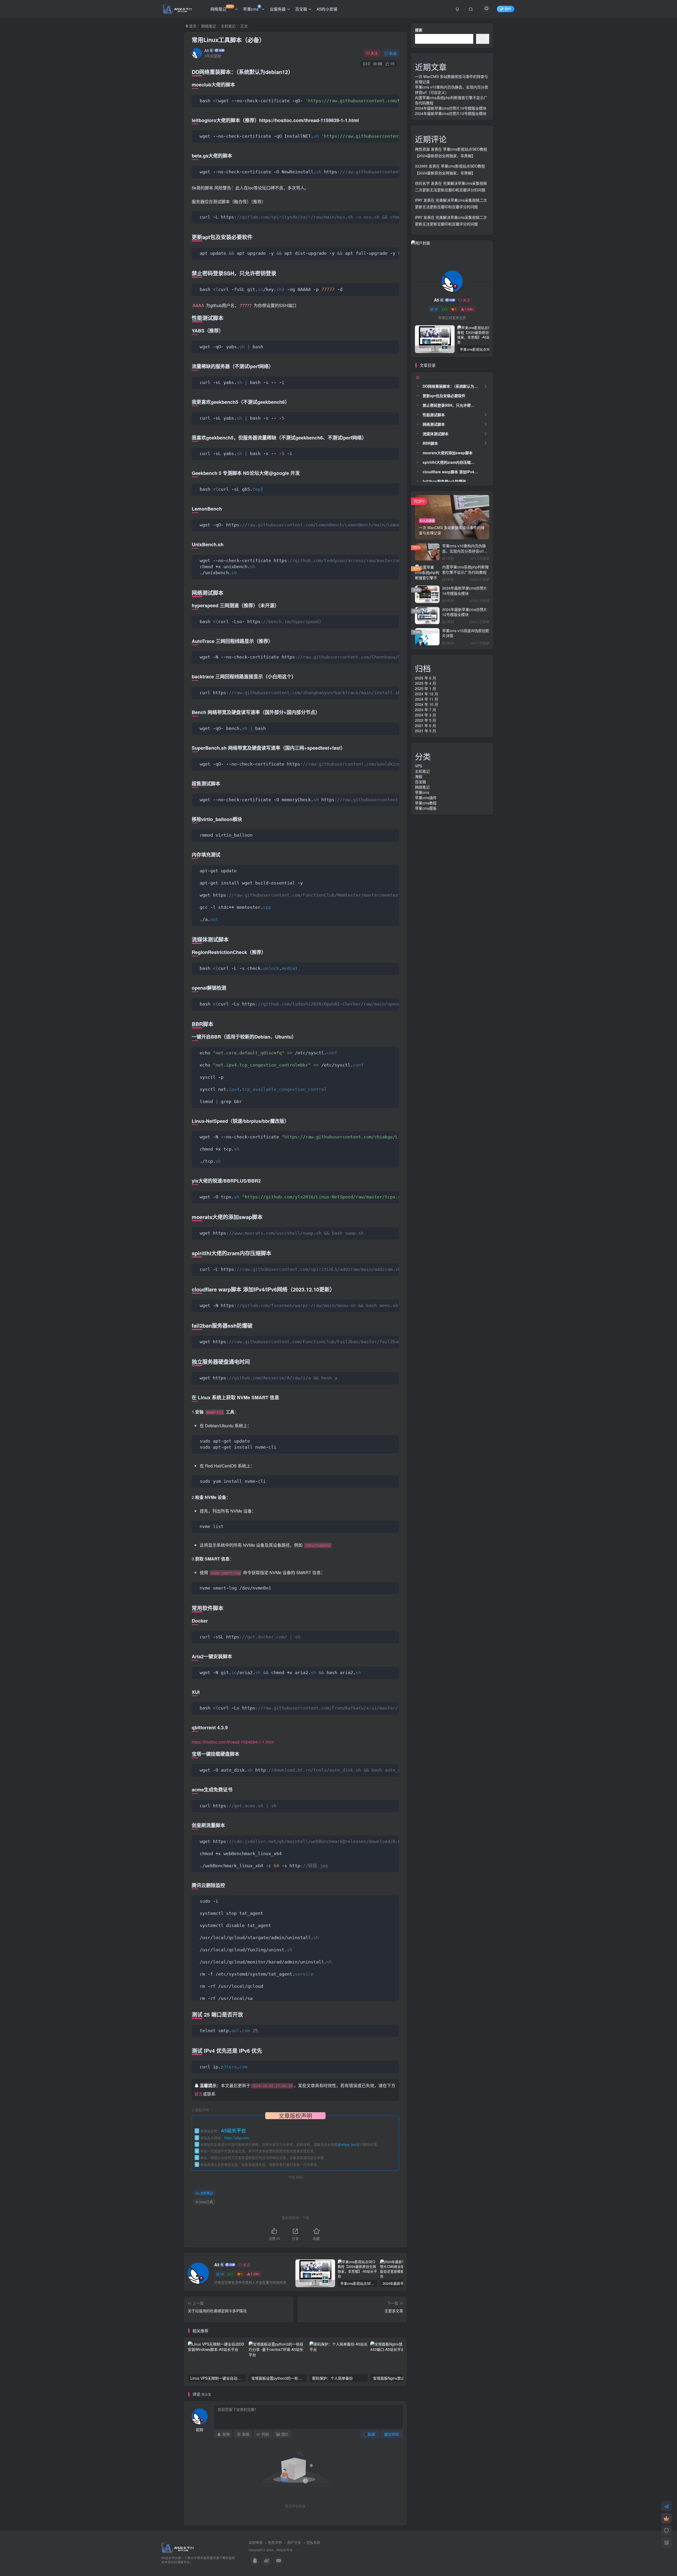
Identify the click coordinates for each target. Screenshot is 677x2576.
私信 (393, 53)
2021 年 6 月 (426, 725)
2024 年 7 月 (426, 710)
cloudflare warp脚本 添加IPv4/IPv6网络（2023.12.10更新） (451, 472)
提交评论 (392, 2434)
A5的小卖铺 (327, 9)
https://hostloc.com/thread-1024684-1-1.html (233, 1742)
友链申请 (255, 2542)
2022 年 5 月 (426, 720)
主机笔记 (228, 26)
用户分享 (294, 2542)
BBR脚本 (430, 443)
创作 (508, 9)
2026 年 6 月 (426, 678)
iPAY (419, 200)
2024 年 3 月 (426, 715)
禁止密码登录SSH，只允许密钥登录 (451, 405)
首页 (192, 26)
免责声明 (275, 2542)
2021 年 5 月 (426, 731)
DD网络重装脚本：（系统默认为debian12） (451, 386)
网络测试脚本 (434, 424)
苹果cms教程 (426, 803)
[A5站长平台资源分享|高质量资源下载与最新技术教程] (178, 2547)
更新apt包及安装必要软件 (444, 396)
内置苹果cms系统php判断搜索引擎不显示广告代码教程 (465, 569)
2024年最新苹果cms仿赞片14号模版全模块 (451, 108)
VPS (418, 766)
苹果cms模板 (426, 808)
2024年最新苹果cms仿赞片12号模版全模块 (451, 113)
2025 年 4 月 (426, 683)
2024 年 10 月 (427, 704)
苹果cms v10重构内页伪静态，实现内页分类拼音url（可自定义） (464, 551)
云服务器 (278, 9)
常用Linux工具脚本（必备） (228, 40)
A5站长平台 (284, 2550)
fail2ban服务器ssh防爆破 (444, 481)
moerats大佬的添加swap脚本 (448, 453)
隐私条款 (313, 2542)
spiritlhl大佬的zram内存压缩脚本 (450, 123)
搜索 (419, 30)
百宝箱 (301, 9)
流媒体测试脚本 (436, 434)
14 (222, 2274)
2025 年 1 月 (426, 688)
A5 (207, 50)
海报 (419, 776)
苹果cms (251, 9)
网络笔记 (222, 8)
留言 (199, 2094)
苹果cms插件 (426, 798)
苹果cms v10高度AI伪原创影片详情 (466, 633)
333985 (421, 166)
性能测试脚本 (434, 415)
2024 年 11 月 (427, 699)
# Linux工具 (204, 2202)
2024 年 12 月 (427, 694)
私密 (372, 2434)
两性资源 (422, 149)
